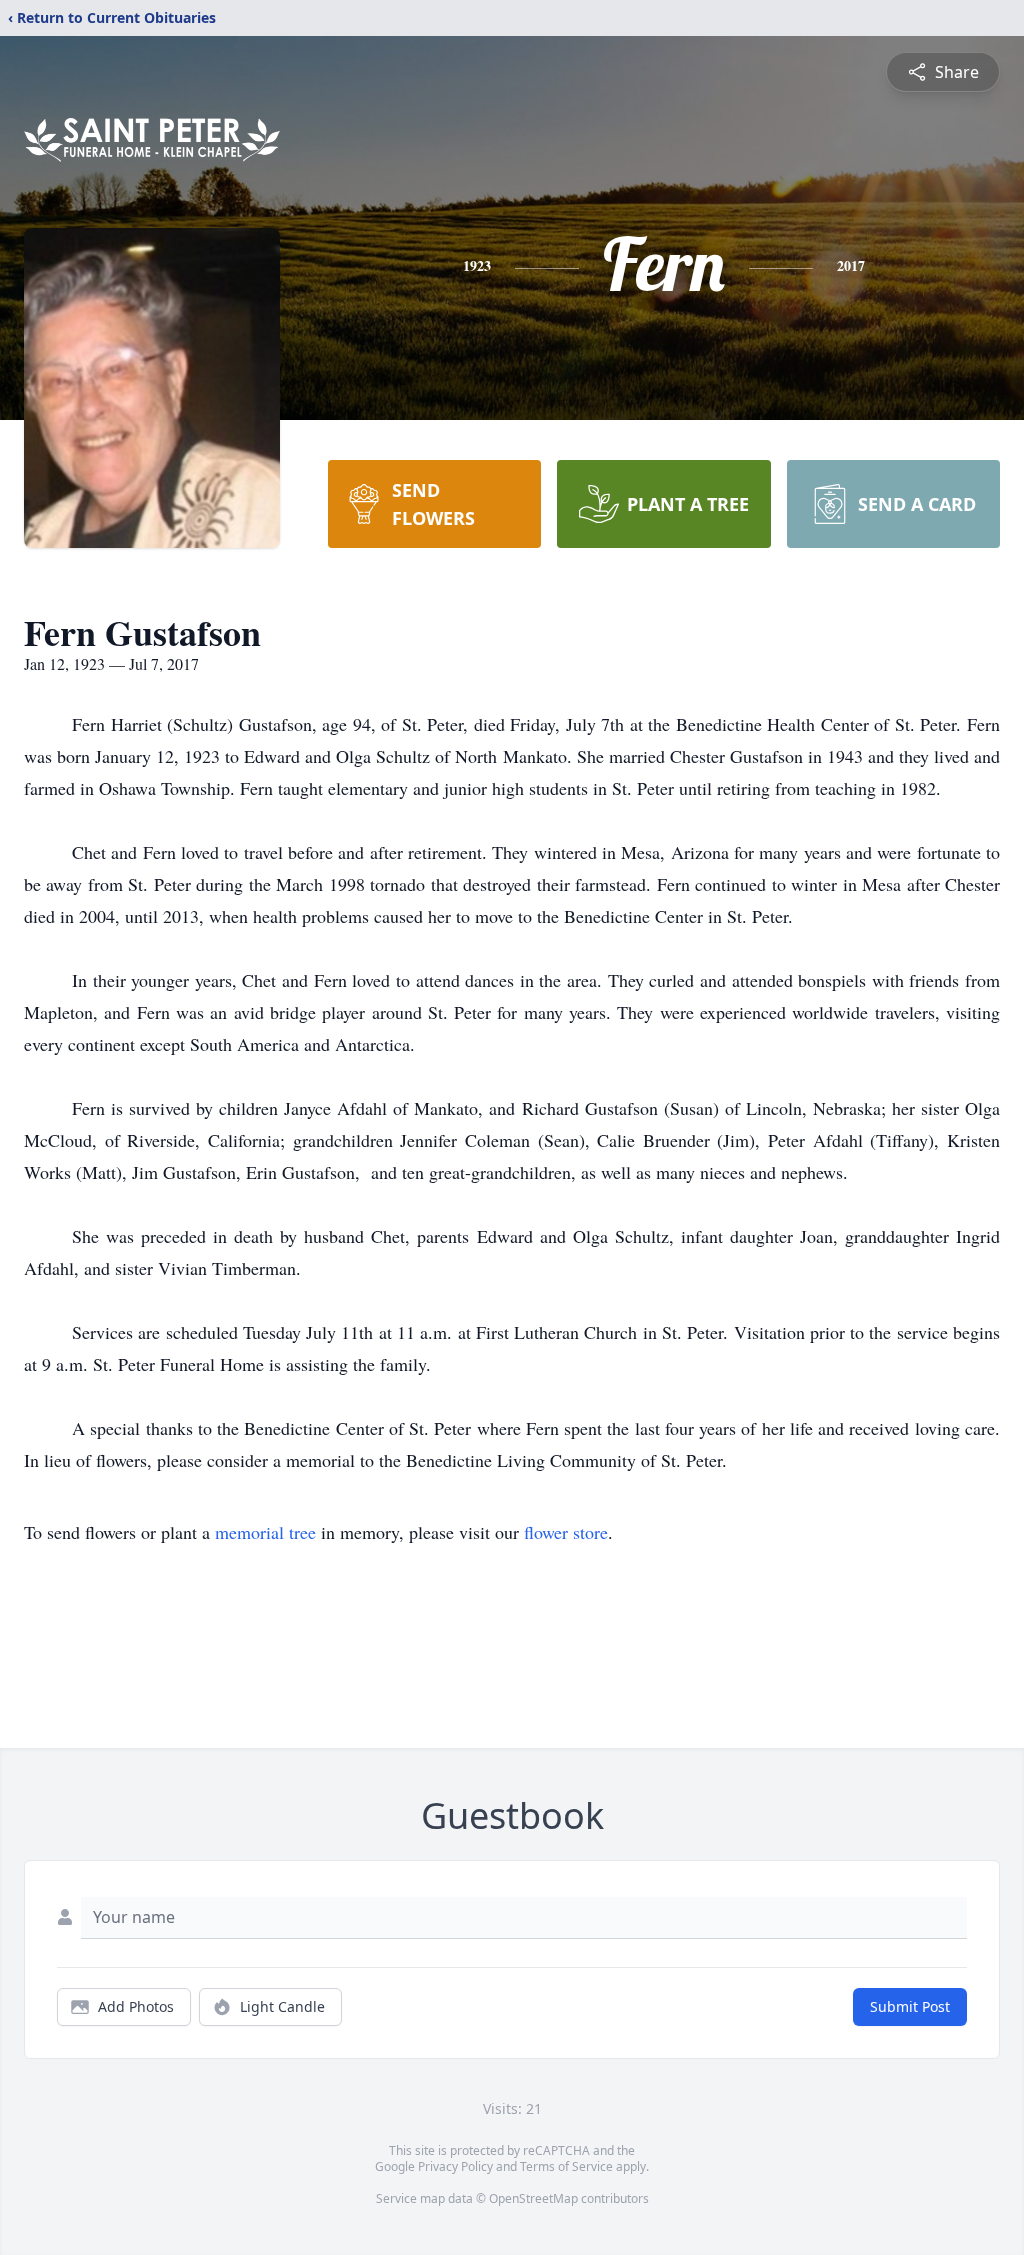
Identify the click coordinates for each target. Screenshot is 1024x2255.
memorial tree (265, 1532)
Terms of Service (566, 2166)
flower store (566, 1532)
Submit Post (910, 2006)
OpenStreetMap (533, 2198)
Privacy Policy (455, 2166)
